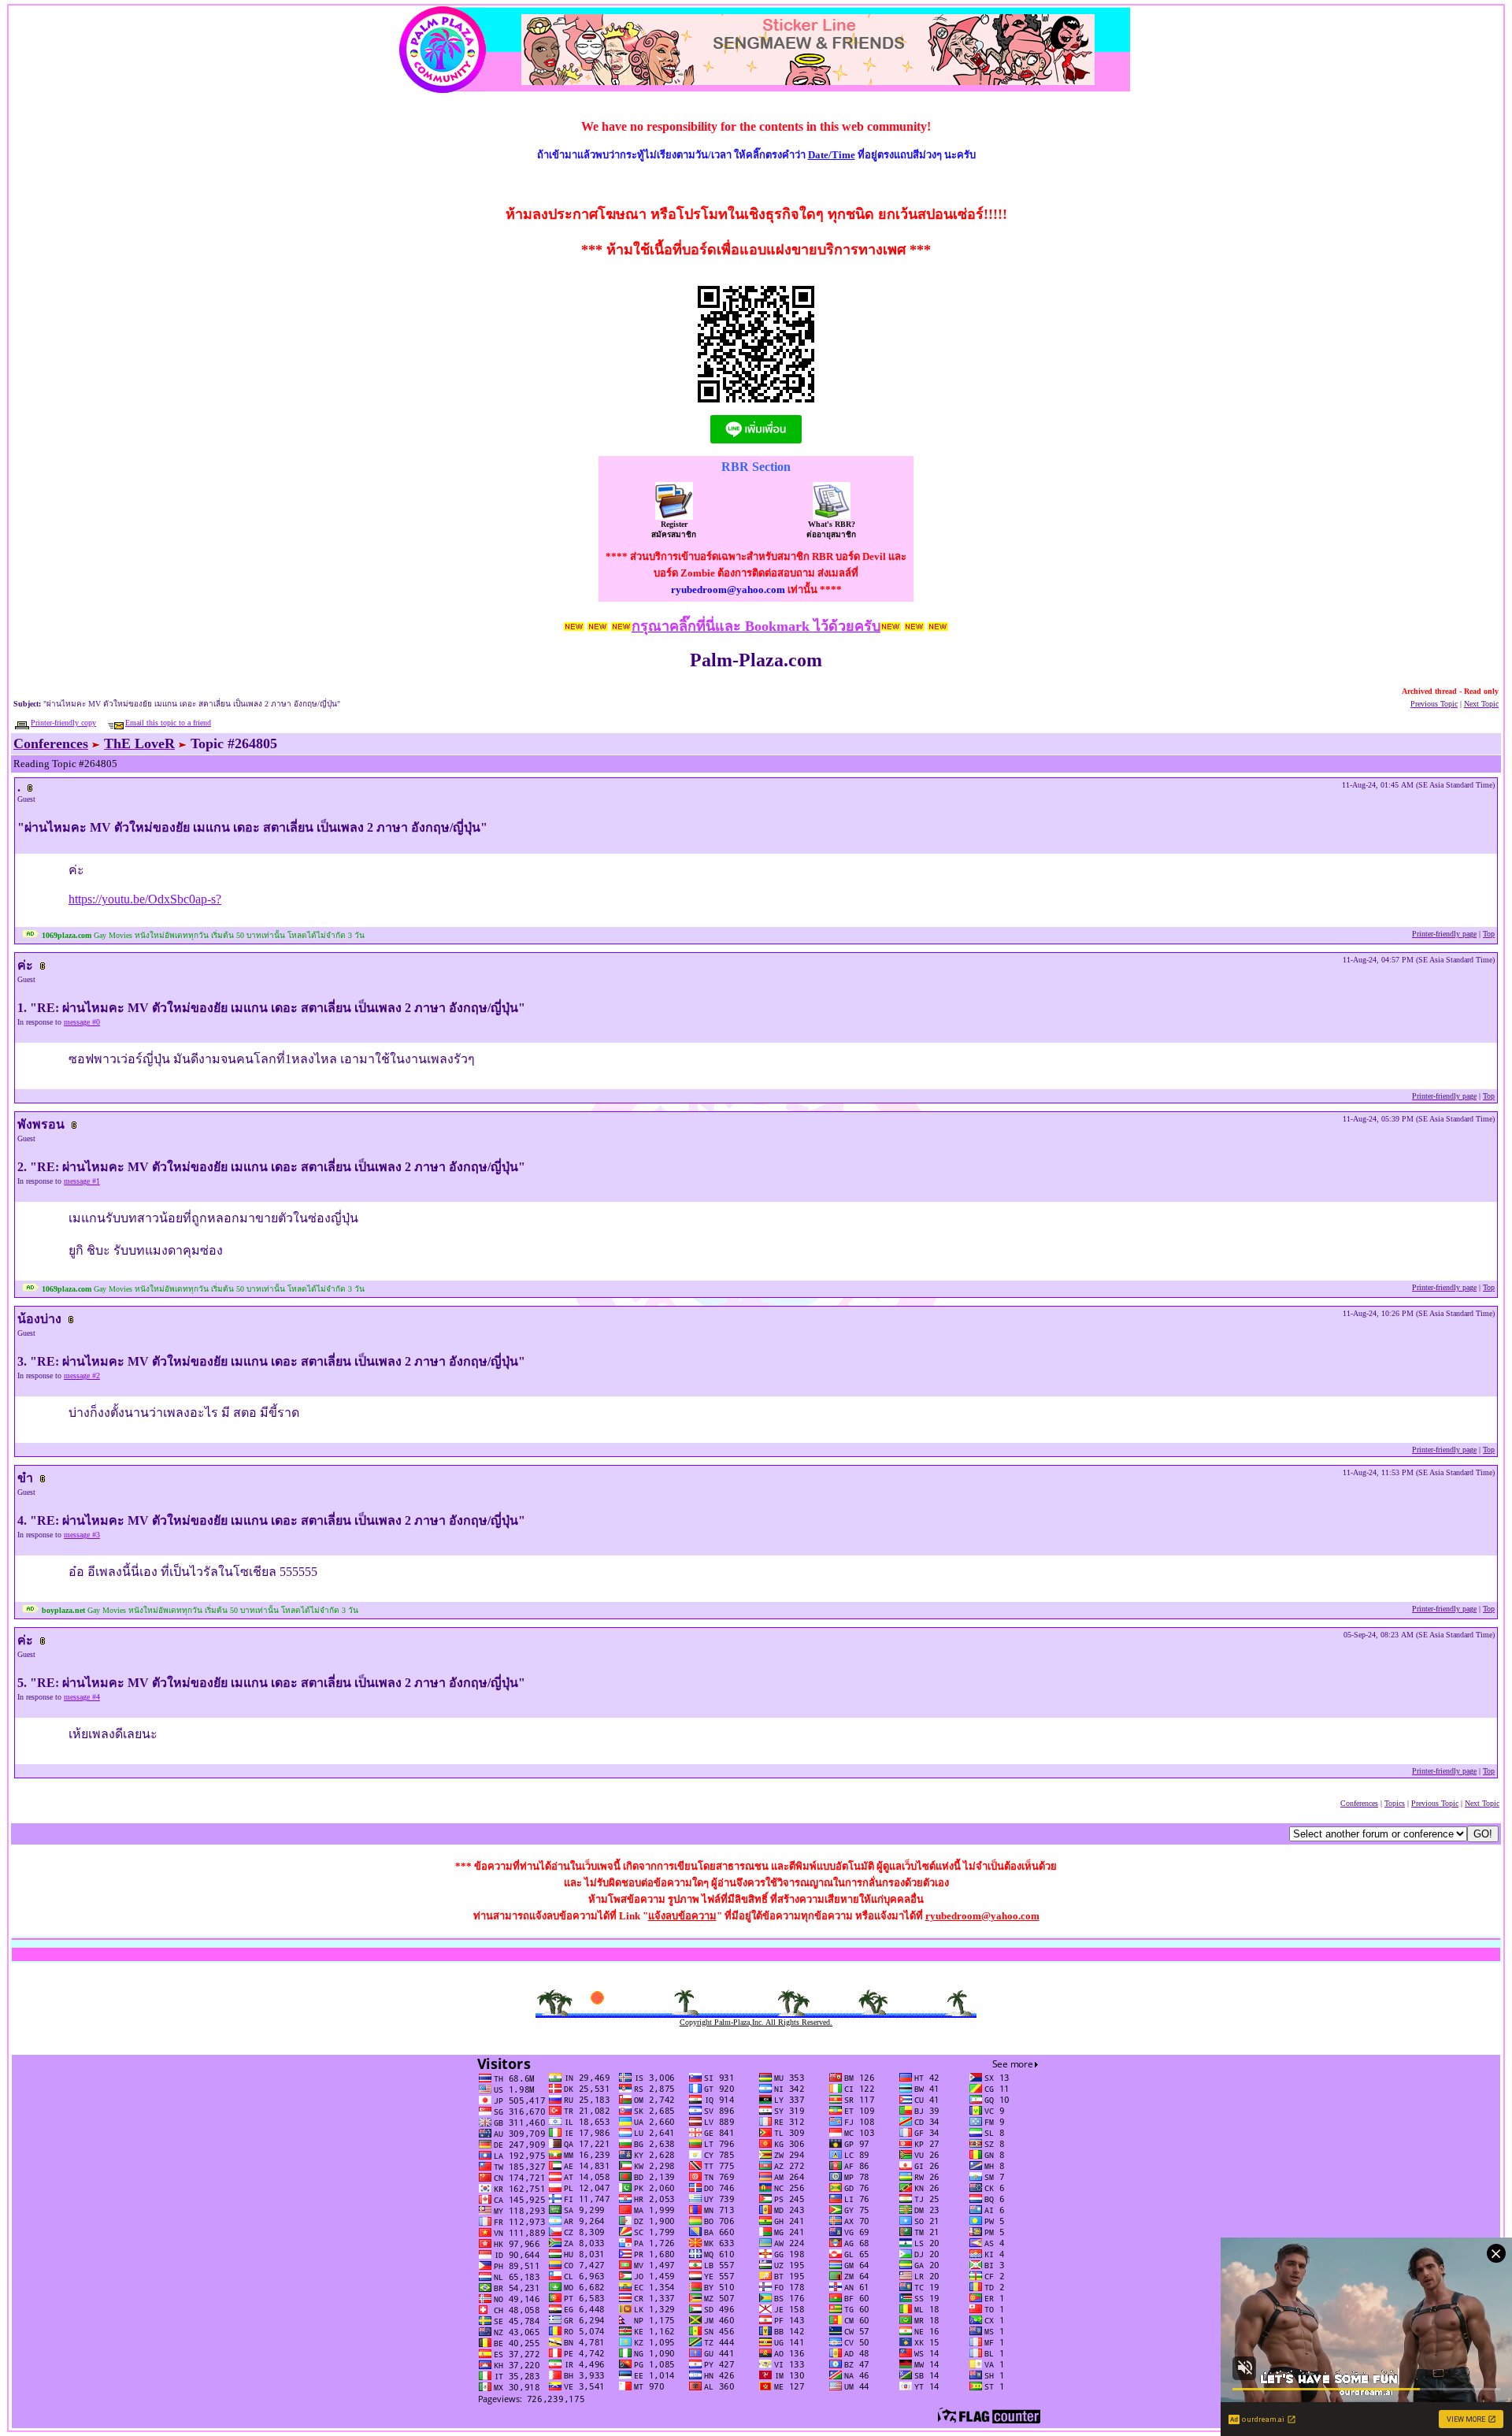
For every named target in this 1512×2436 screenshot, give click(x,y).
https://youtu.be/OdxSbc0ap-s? (145, 899)
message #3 (82, 1535)
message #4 (82, 1697)
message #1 (82, 1181)
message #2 (82, 1376)
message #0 (82, 1022)
